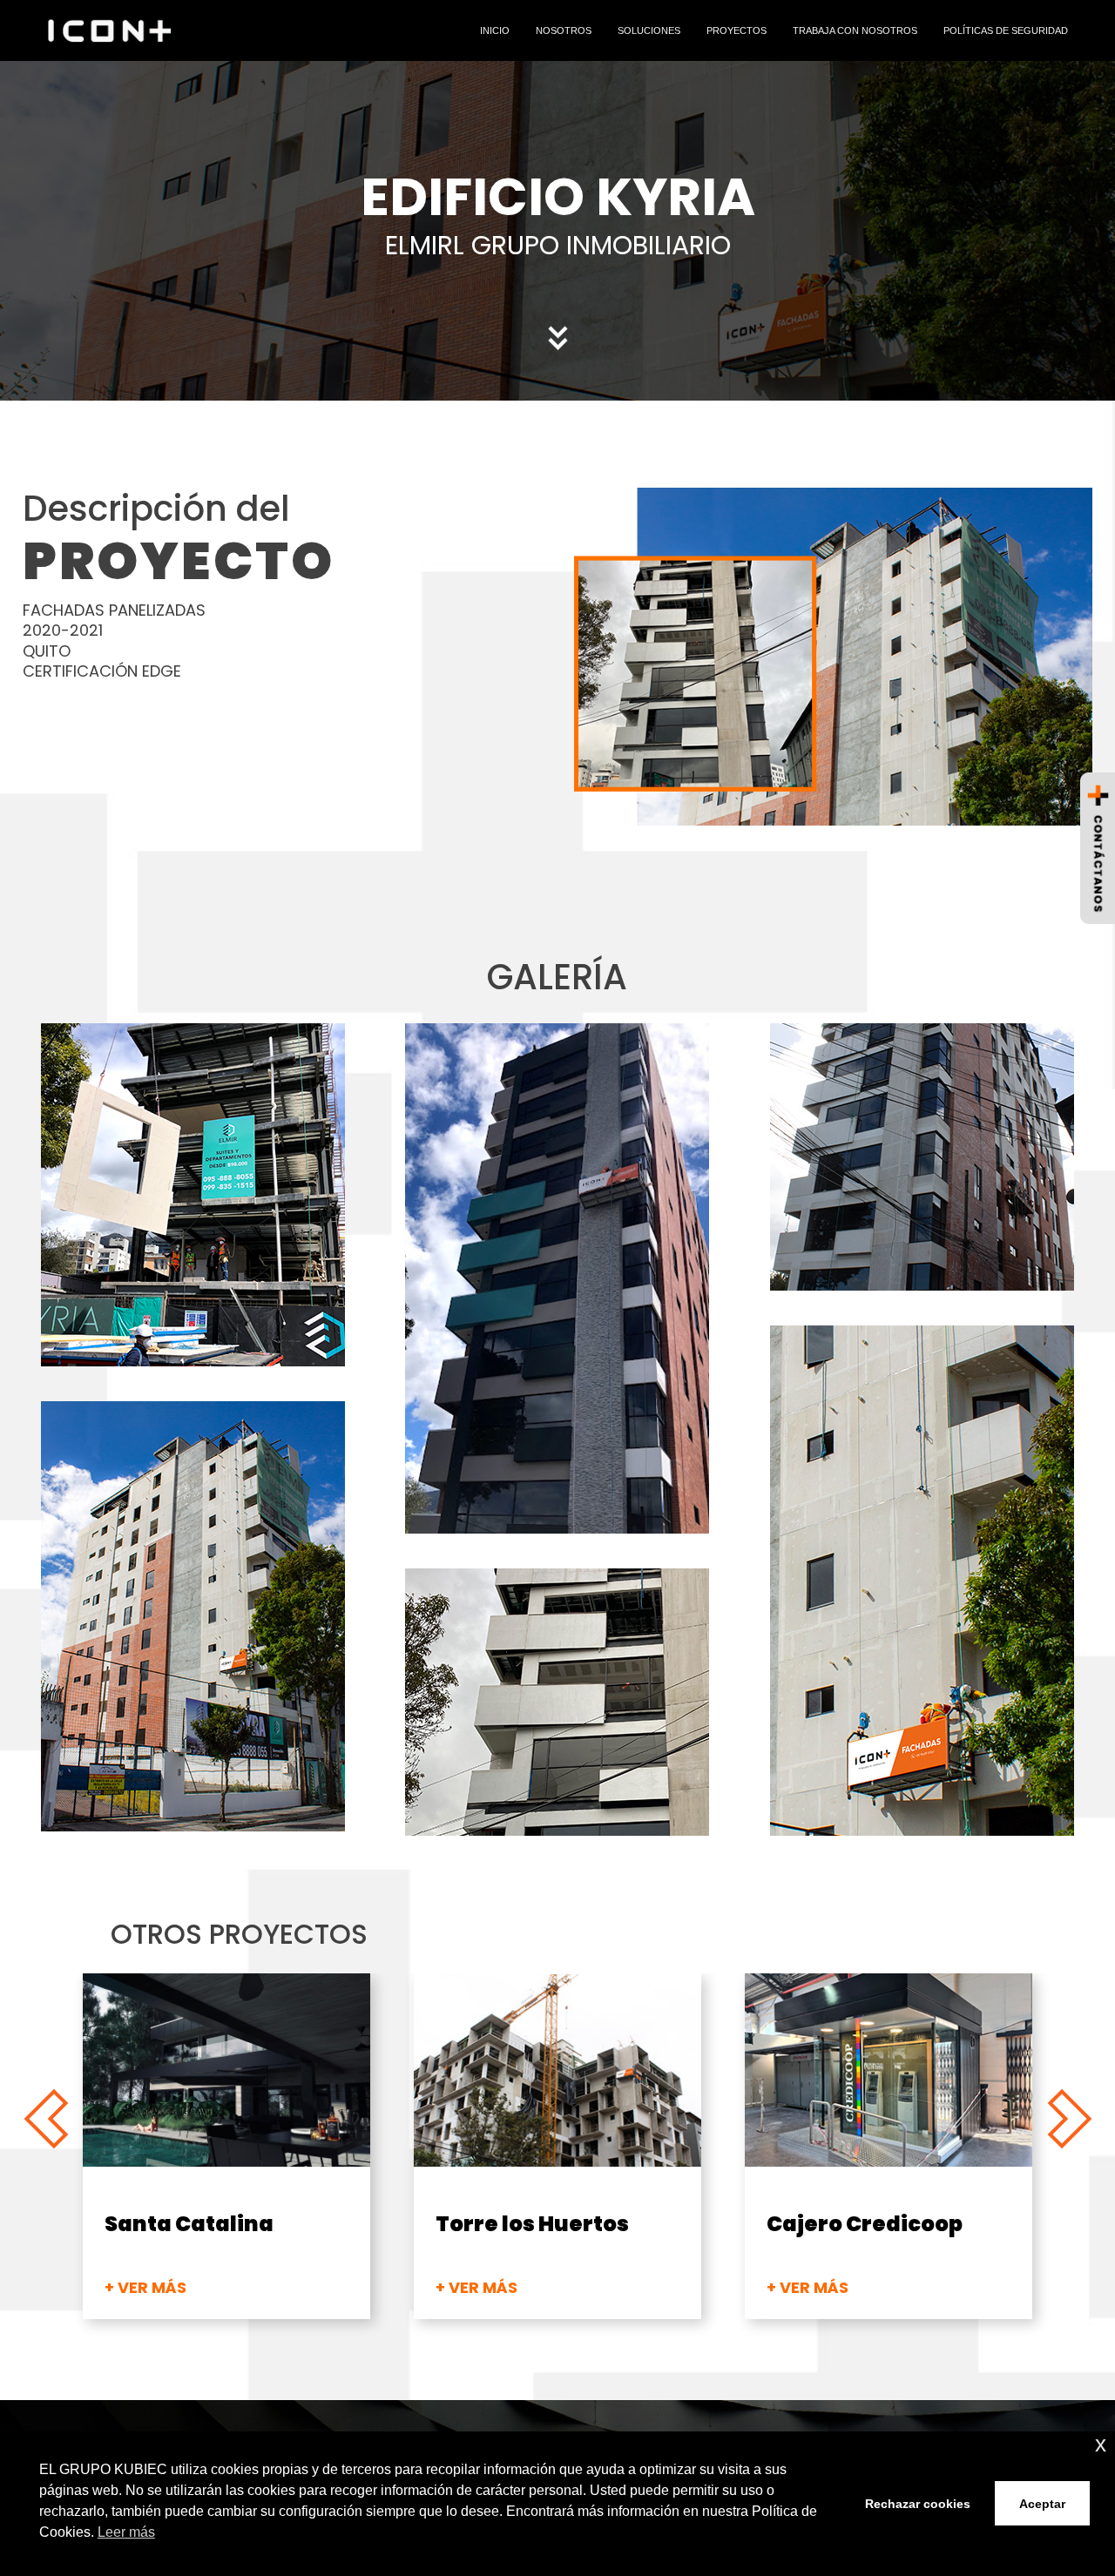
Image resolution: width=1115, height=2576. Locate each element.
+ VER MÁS (145, 2287)
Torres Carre (507, 2224)
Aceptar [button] (1042, 2504)
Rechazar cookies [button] (918, 2504)
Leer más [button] (126, 2532)
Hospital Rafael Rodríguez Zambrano (885, 2237)
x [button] (1101, 2444)
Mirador (150, 2224)
